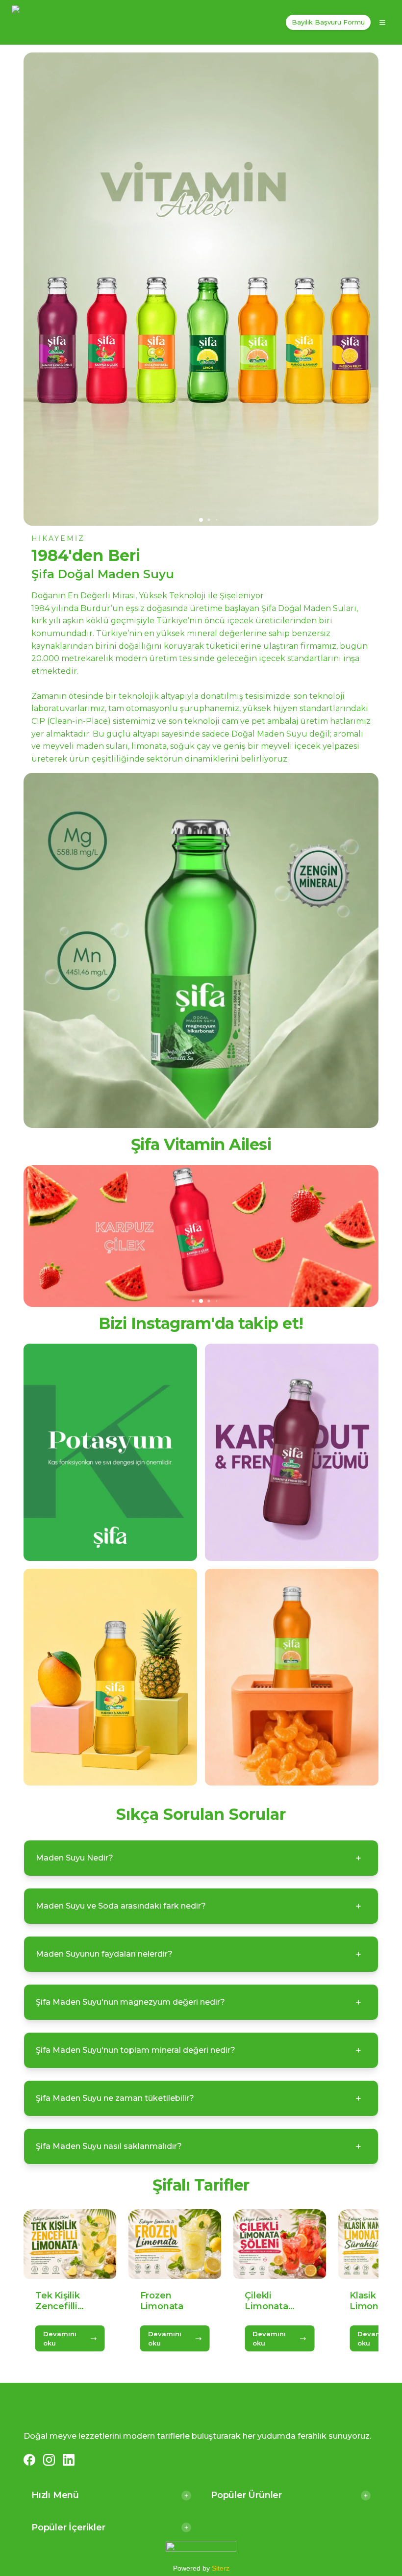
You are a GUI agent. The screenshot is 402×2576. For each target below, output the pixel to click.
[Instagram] (49, 2460)
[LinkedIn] (69, 2460)
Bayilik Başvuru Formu (328, 22)
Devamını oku (60, 2338)
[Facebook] (29, 2460)
